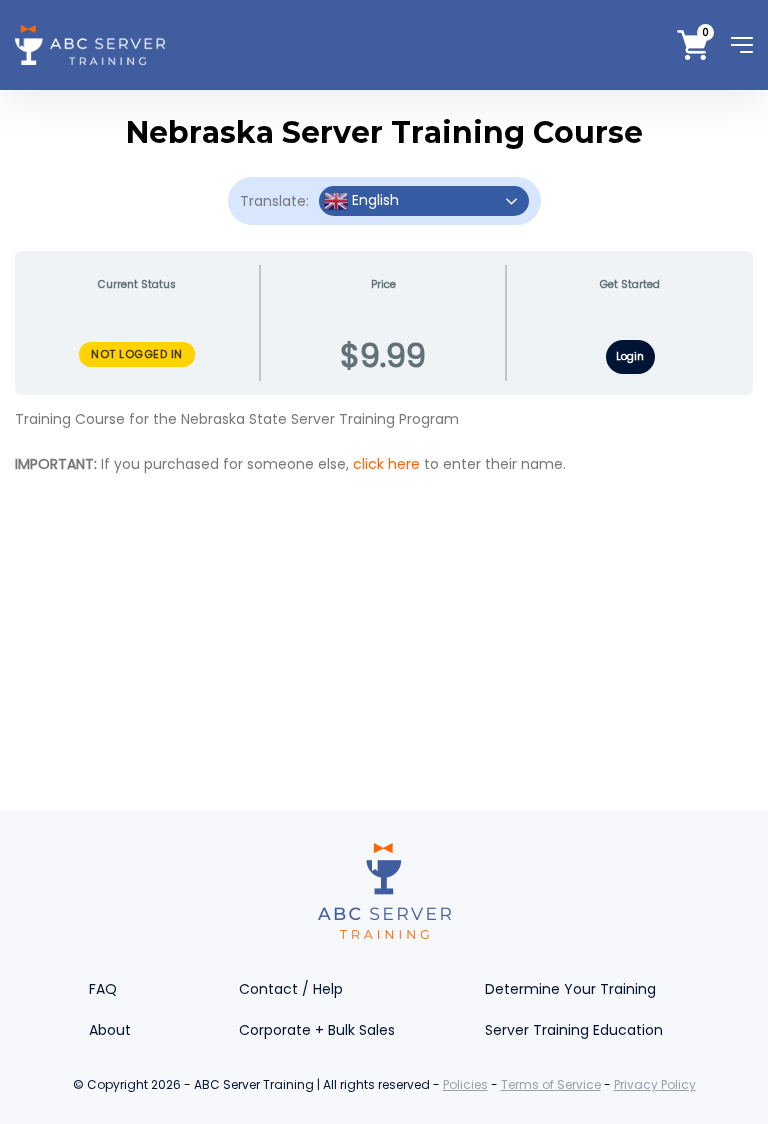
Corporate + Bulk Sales (317, 1030)
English (373, 200)
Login (630, 356)
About (110, 1030)
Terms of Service (551, 1084)
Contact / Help (291, 989)
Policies (465, 1084)
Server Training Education (574, 1030)
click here (386, 464)
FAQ (103, 989)
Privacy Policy (655, 1084)
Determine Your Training (570, 989)
